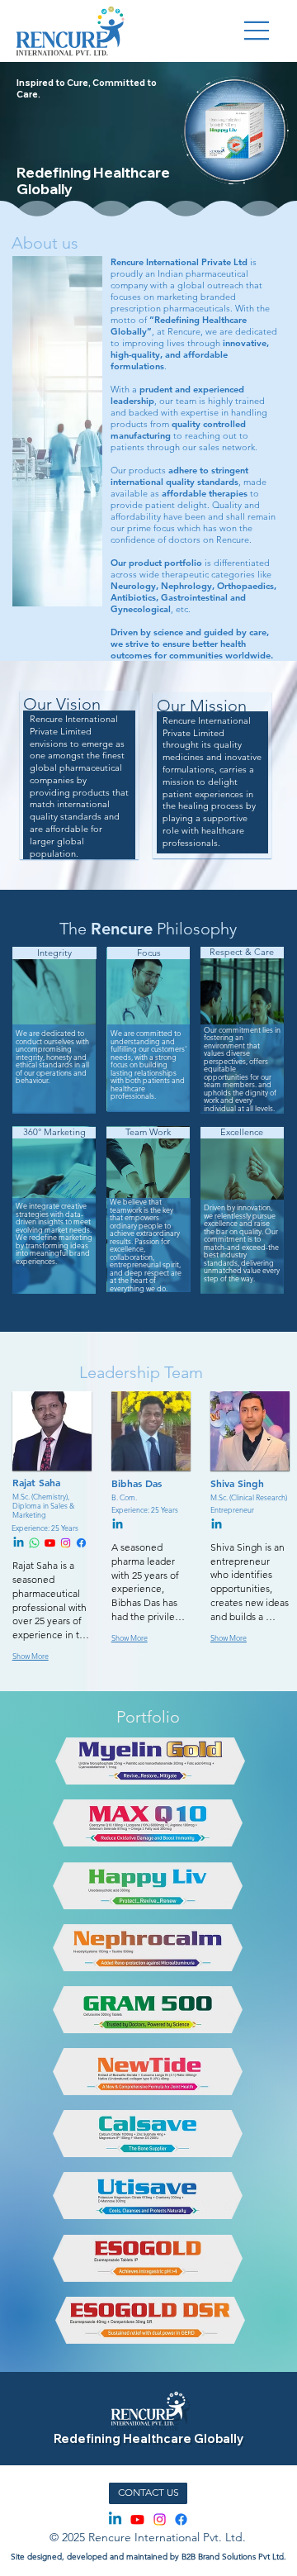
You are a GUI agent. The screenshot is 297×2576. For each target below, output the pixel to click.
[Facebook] (81, 1543)
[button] (268, 166)
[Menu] (257, 31)
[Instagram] (66, 1543)
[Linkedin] (19, 1543)
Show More (31, 1656)
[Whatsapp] (34, 1543)
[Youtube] (50, 1543)
